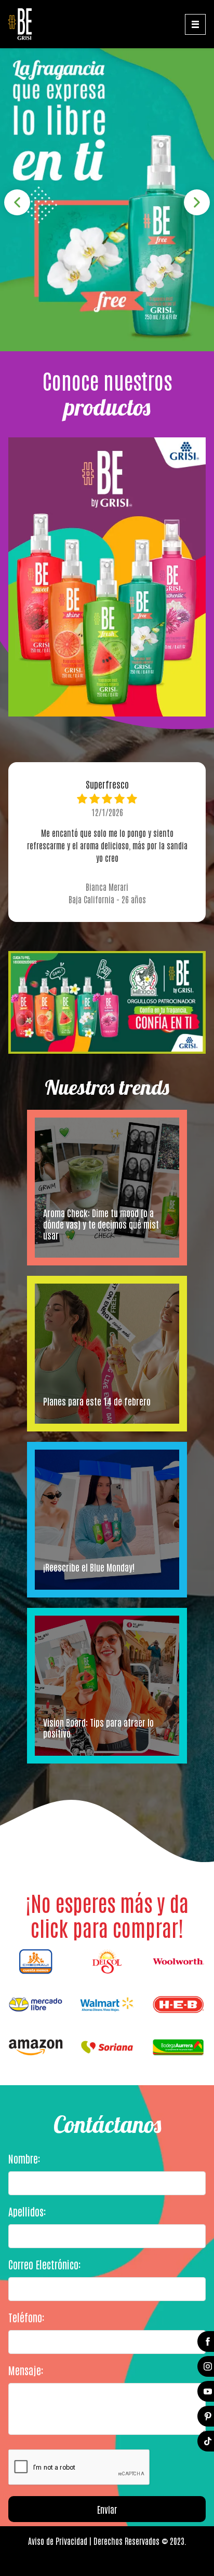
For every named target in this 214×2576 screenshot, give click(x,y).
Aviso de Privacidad (58, 2541)
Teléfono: (26, 2317)
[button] (17, 202)
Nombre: (24, 2158)
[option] (107, 200)
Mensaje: (26, 2370)
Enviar (107, 2509)
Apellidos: (27, 2211)
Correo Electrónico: (44, 2264)
